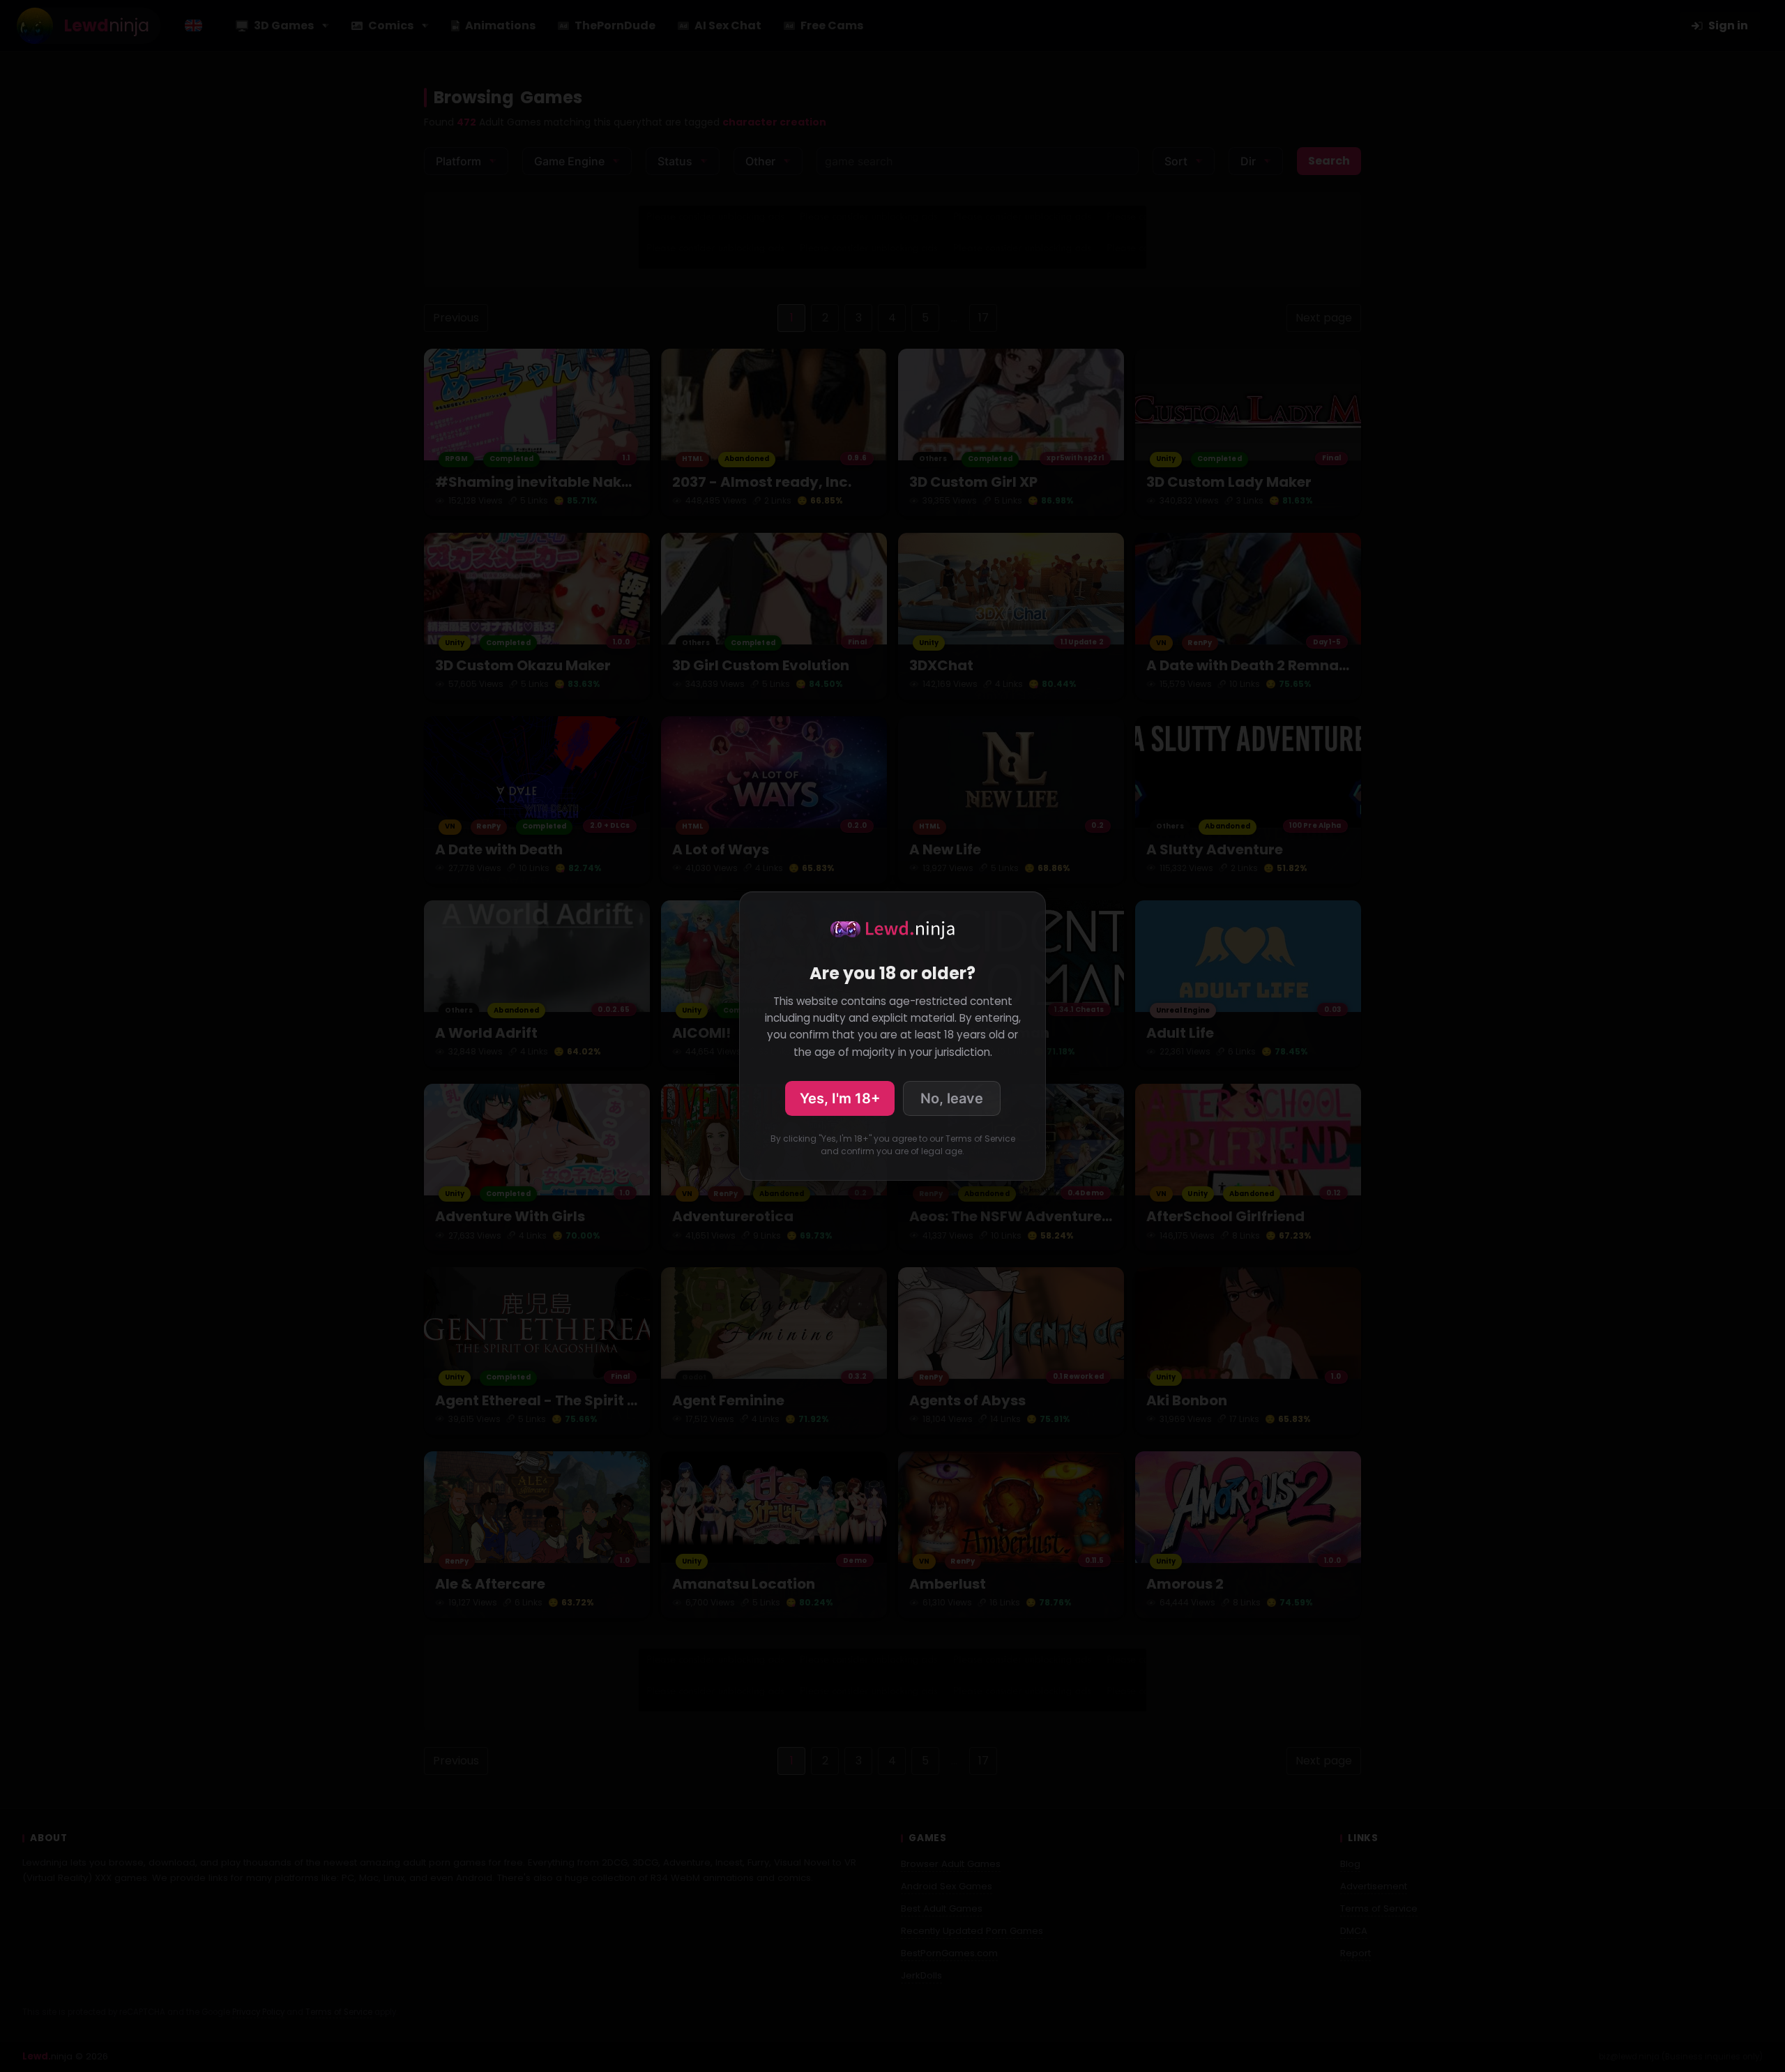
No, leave (952, 1098)
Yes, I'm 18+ (840, 1098)
